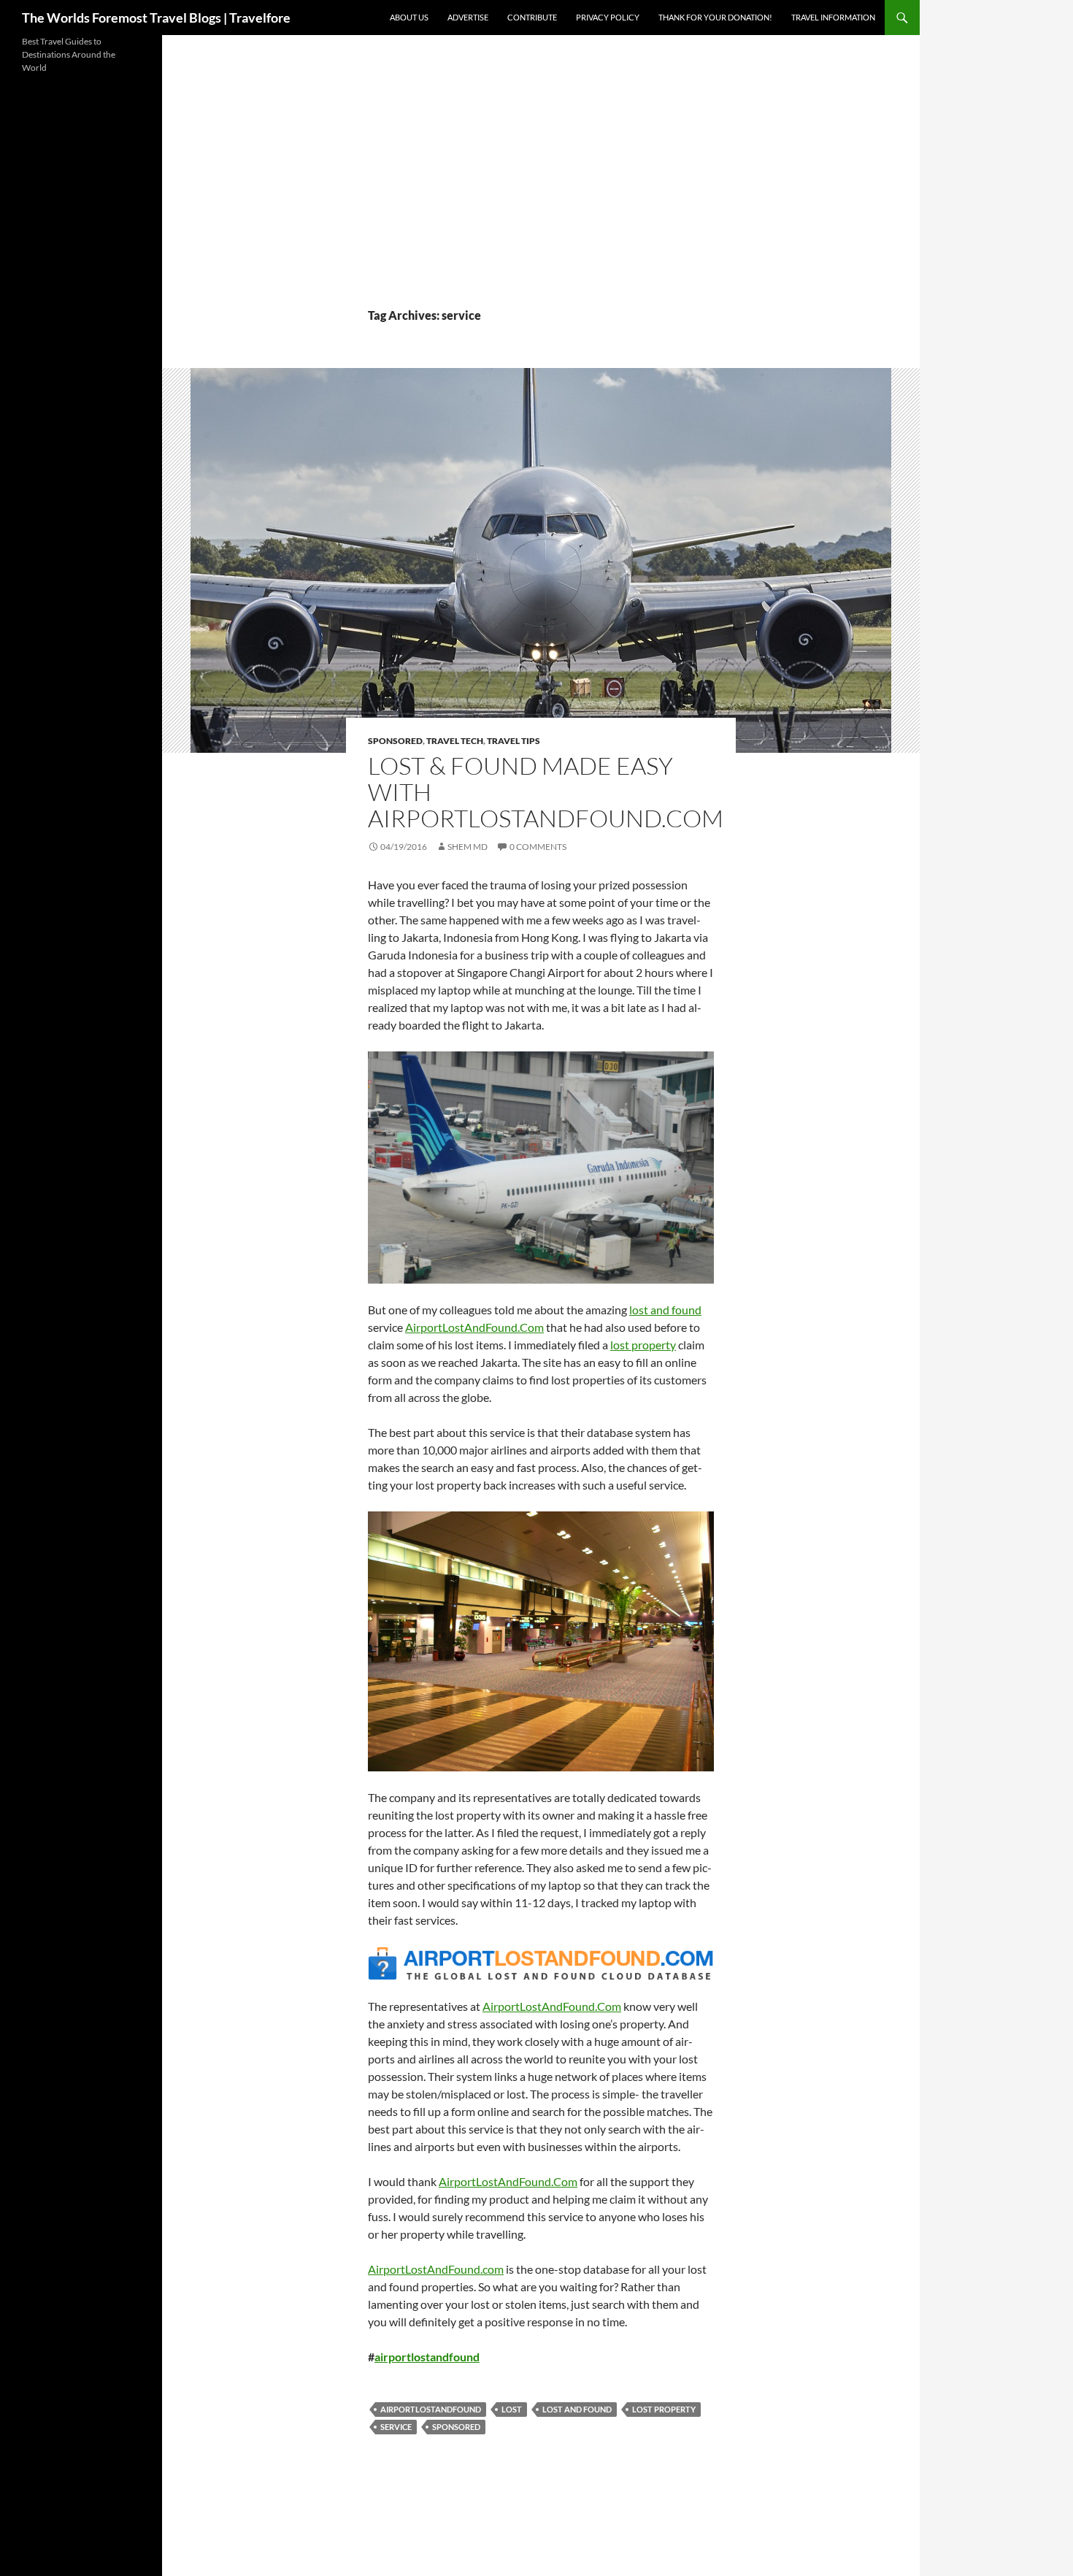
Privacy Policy (608, 17)
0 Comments (538, 847)
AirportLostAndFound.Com (474, 1327)
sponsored (456, 2427)
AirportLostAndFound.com (436, 2269)
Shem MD (468, 847)
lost (512, 2409)
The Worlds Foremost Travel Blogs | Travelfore (156, 18)
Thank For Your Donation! (715, 17)
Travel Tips (514, 741)
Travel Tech (455, 741)
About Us (409, 17)
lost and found (577, 2409)
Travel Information (833, 17)
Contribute (532, 17)
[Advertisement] (541, 197)
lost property (664, 2409)
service (396, 2427)
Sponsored (395, 741)
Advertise (468, 17)
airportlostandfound (427, 2357)
